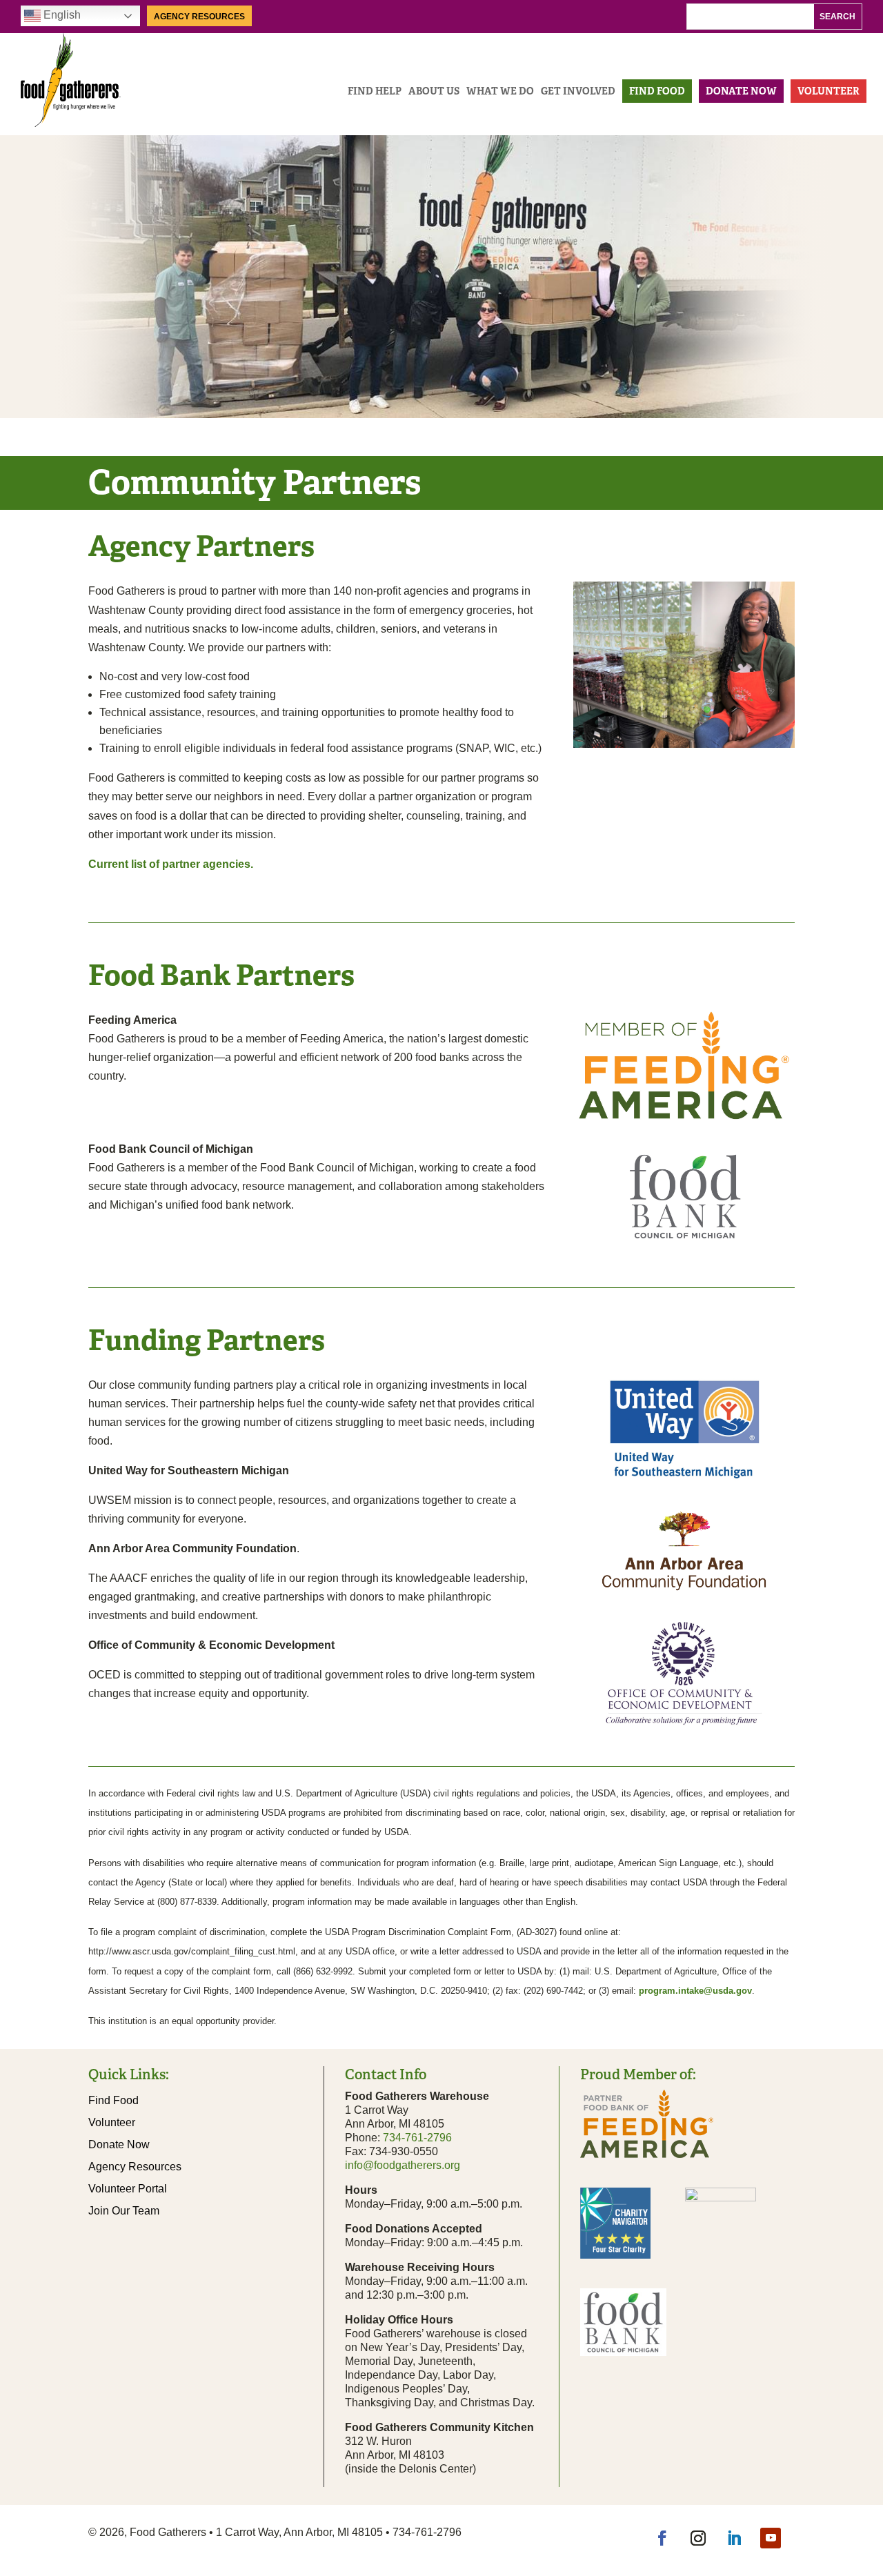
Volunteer (829, 91)
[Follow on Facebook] (662, 2538)
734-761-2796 (417, 2138)
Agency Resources (199, 17)
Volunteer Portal (128, 2189)
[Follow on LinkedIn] (734, 2538)
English (61, 15)
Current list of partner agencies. (171, 864)
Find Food (657, 91)
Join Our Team (124, 2211)
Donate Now (741, 91)
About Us (434, 91)
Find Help (375, 91)
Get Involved (578, 91)
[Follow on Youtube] (771, 2538)
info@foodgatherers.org (403, 2165)
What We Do (500, 91)
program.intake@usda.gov (695, 1991)
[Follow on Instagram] (698, 2538)
